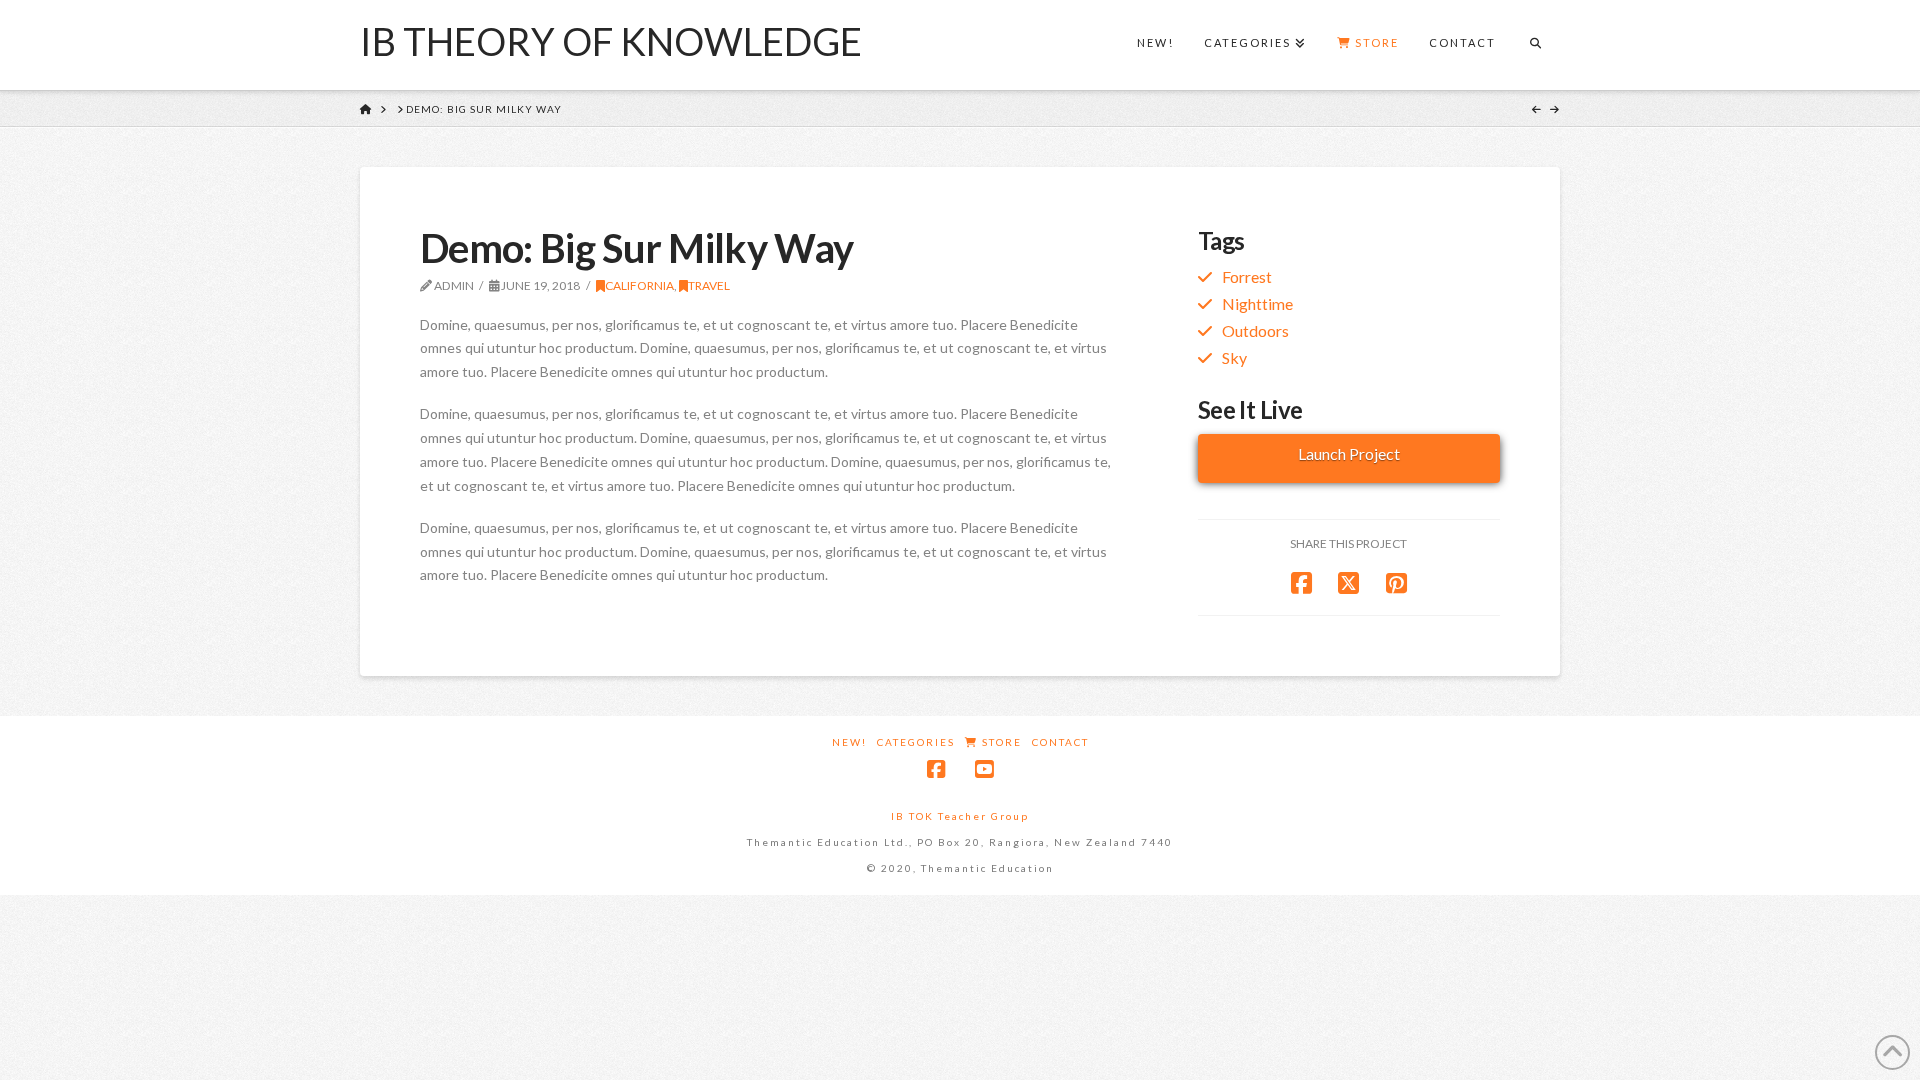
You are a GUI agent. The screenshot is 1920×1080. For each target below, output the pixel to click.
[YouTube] (984, 769)
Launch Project (1349, 453)
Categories (916, 742)
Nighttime (1257, 303)
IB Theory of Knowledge (611, 41)
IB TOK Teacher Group (960, 816)
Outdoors (1255, 330)
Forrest (1247, 276)
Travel (709, 285)
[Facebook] (936, 769)
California (639, 285)
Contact (1060, 742)
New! (849, 742)
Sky (1234, 357)
